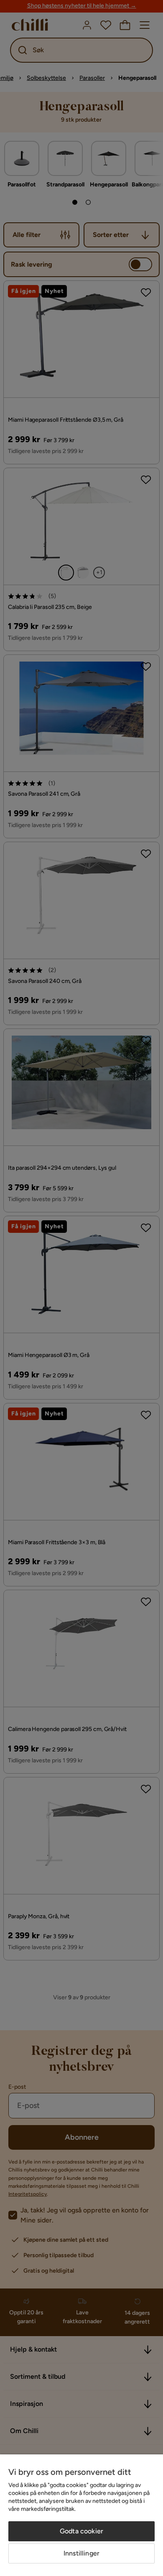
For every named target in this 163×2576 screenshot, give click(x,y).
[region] (81, 2515)
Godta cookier (81, 2531)
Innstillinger (81, 2553)
